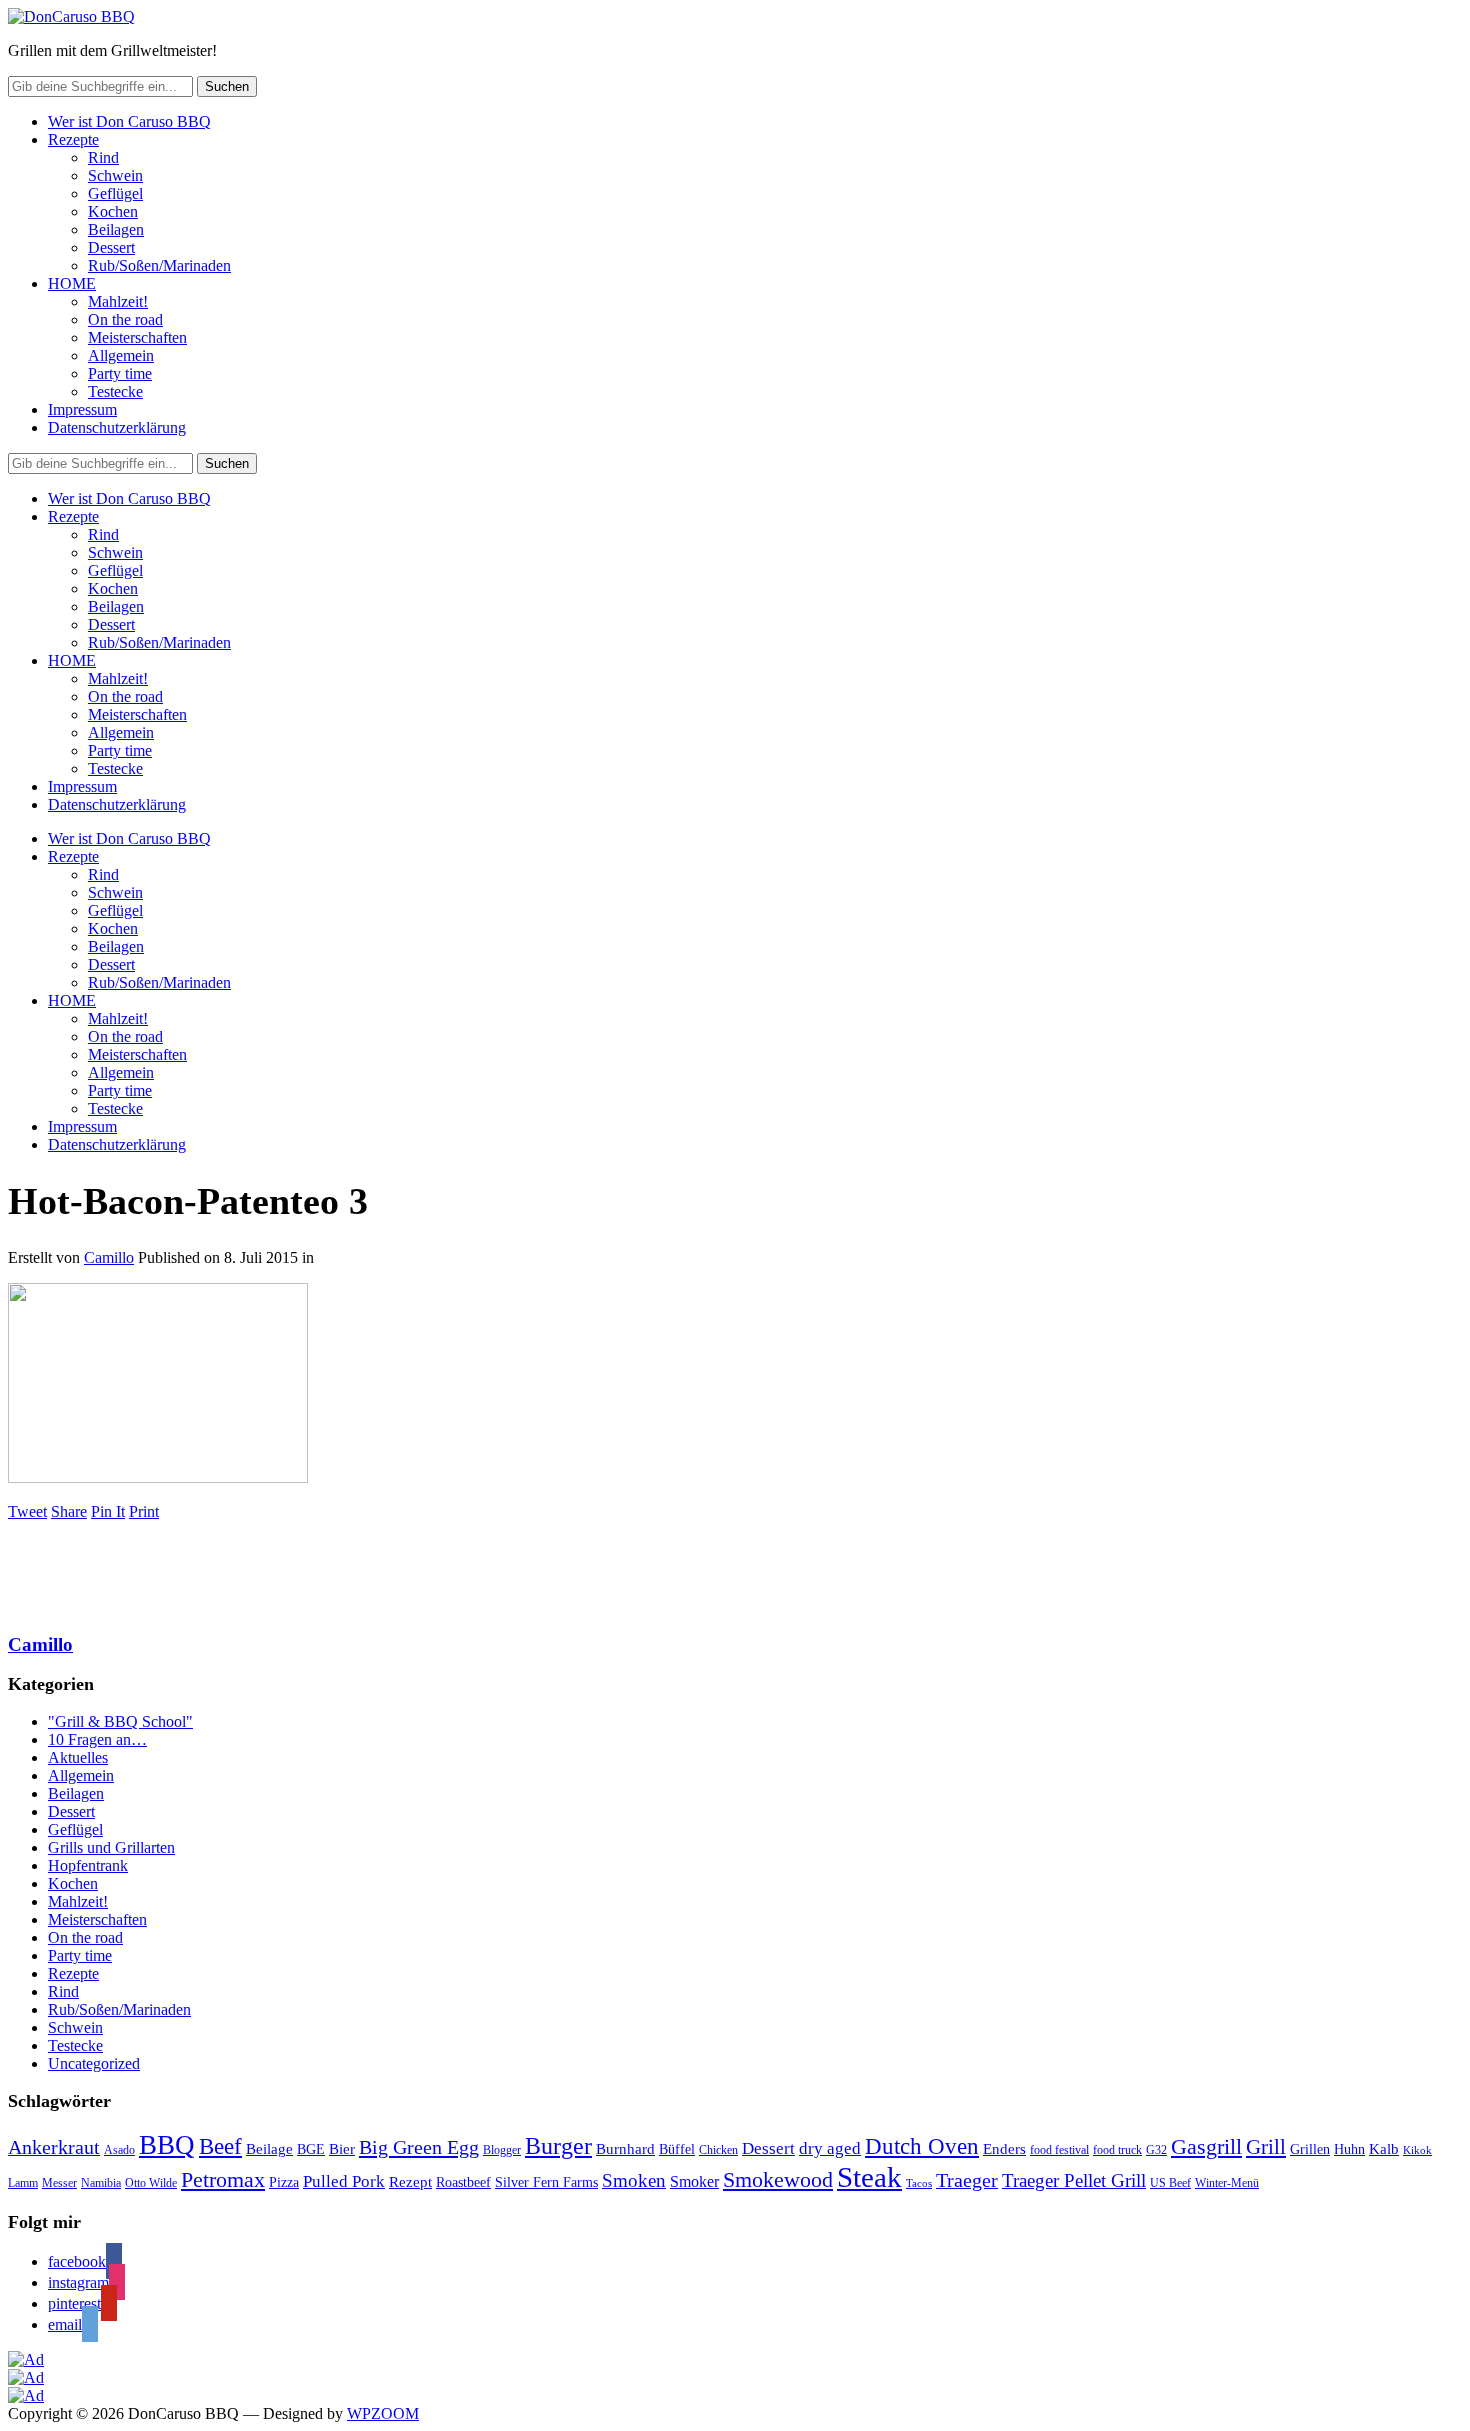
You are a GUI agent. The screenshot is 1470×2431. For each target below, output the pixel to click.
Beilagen (116, 229)
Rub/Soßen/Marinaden (159, 265)
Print (144, 1511)
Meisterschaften (137, 337)
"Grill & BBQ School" (120, 1721)
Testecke (115, 391)
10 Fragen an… (97, 1739)
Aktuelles (78, 1757)
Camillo (109, 1257)
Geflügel (115, 193)
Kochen (113, 211)
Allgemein (121, 355)
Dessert (111, 247)
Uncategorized (94, 2063)
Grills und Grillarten (111, 1847)
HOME (72, 283)
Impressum (82, 409)
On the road (125, 319)
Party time (120, 373)
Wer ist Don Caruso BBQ (129, 121)
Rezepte (73, 139)
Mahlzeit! (118, 301)
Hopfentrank (88, 1865)
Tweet (27, 1511)
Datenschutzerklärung (117, 427)
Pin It (108, 1511)
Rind (103, 157)
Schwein (115, 175)
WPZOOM (383, 2413)
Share (69, 1511)
